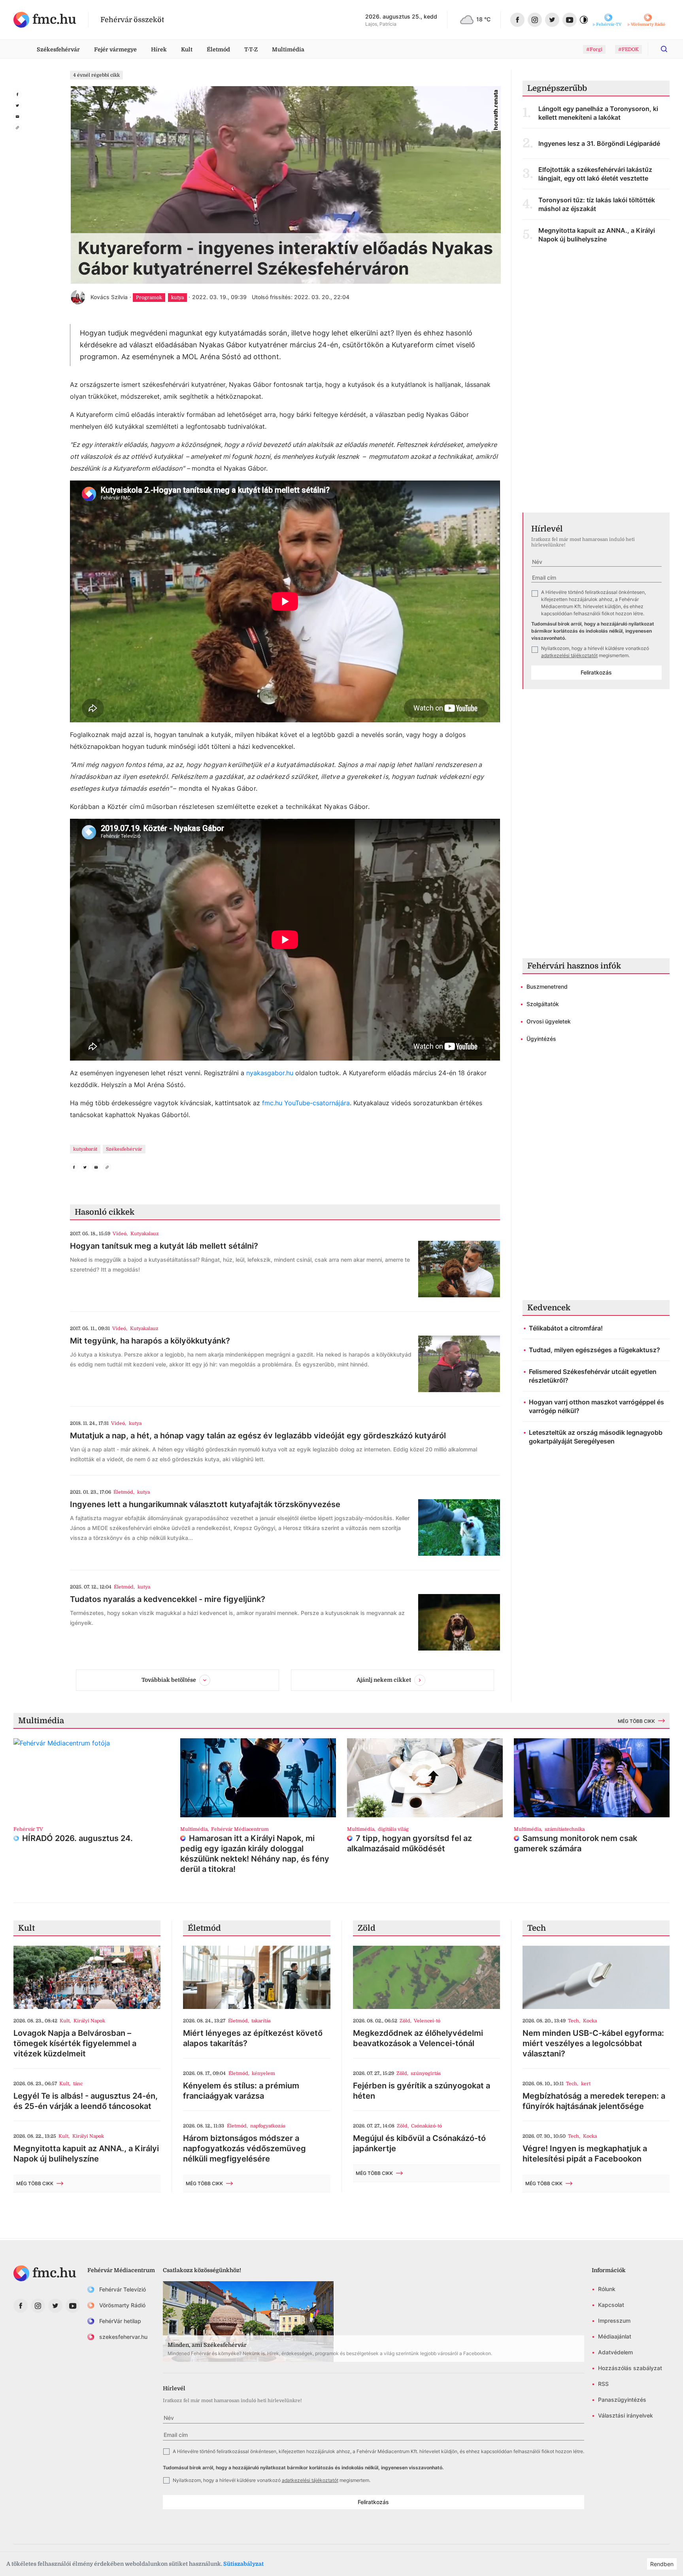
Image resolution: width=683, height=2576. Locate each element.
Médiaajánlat (615, 2336)
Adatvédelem (615, 2352)
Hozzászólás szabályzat (630, 2368)
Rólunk (607, 2289)
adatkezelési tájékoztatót (569, 655)
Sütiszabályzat (243, 2564)
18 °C (483, 19)
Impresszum (614, 2321)
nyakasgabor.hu (270, 1073)
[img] (45, 20)
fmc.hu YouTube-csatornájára (306, 1103)
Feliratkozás (596, 672)
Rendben (662, 2564)
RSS (603, 2384)
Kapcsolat (611, 2305)
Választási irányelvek (625, 2415)
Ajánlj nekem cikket (384, 1680)
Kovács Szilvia (109, 297)
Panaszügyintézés (622, 2400)
